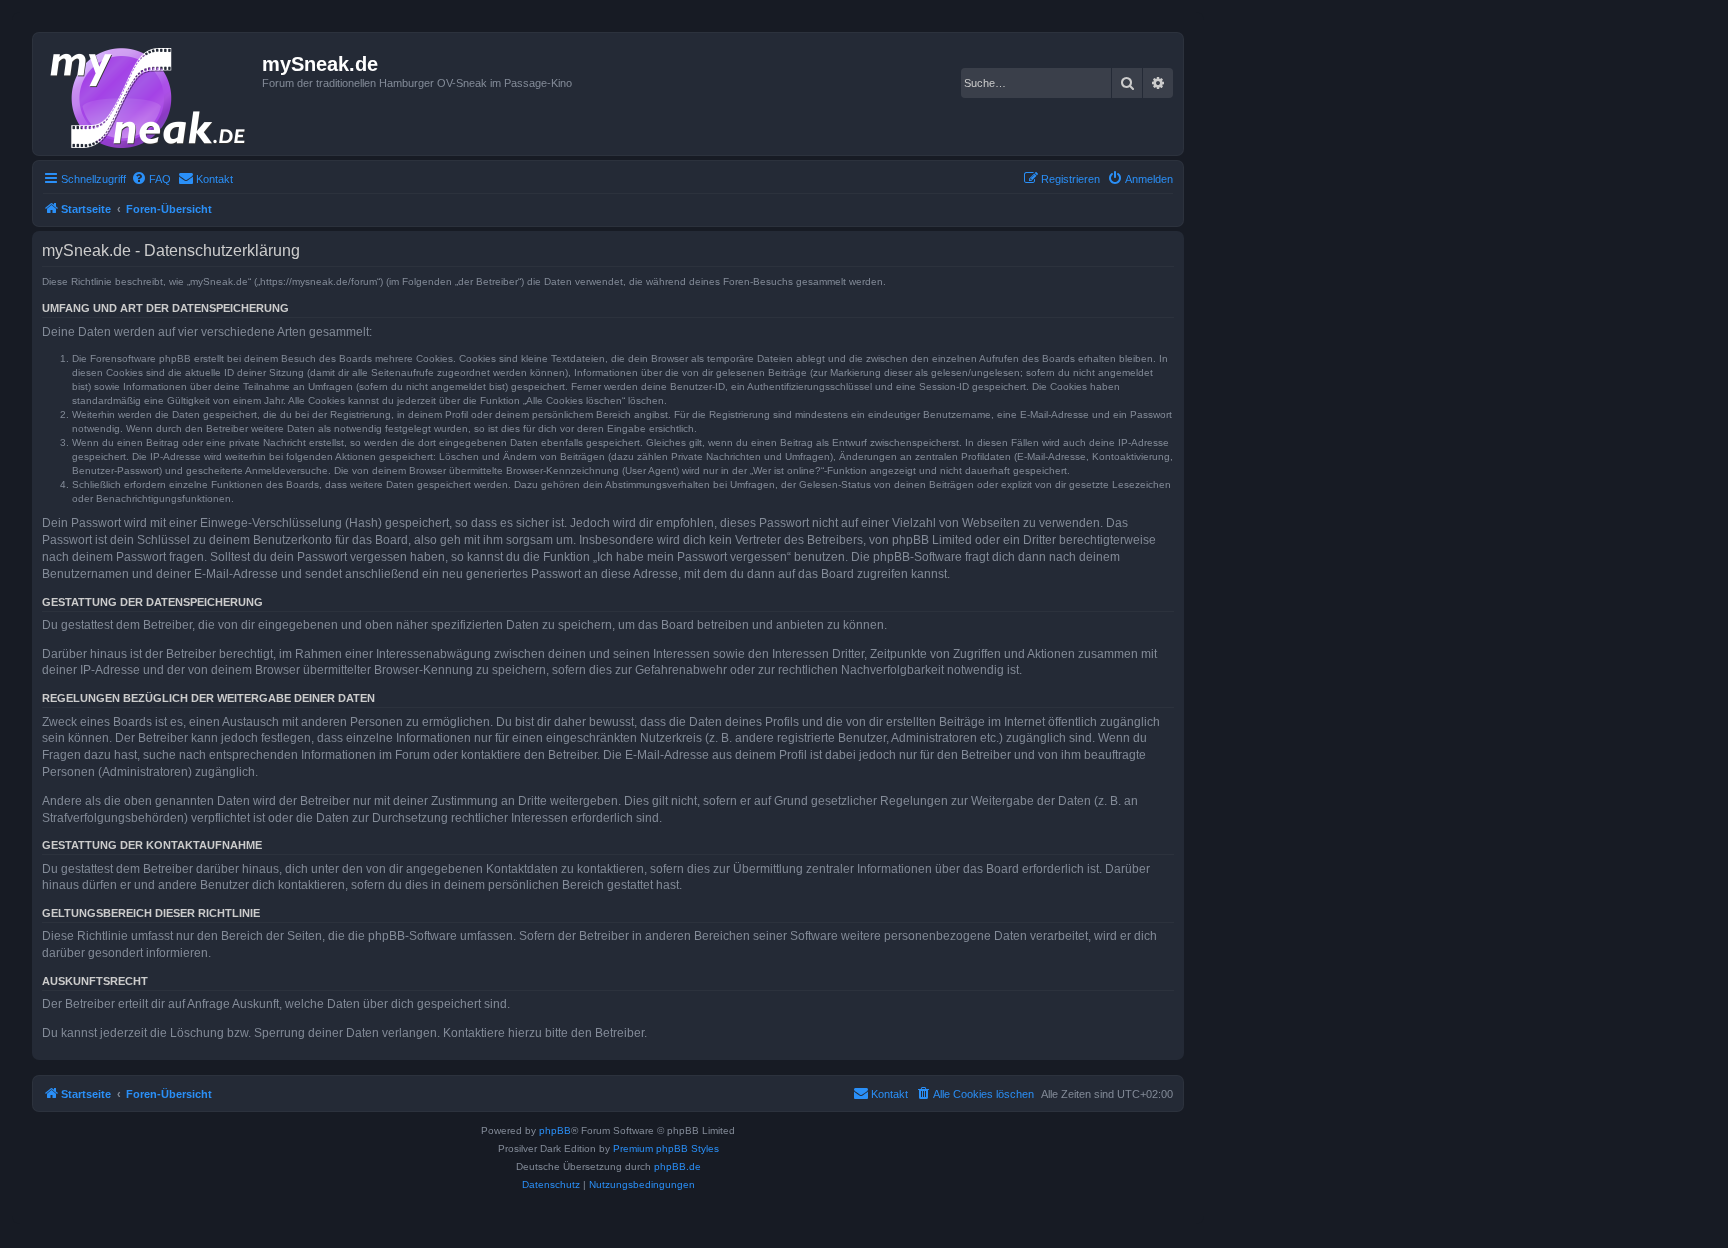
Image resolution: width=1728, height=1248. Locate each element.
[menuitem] (151, 179)
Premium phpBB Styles (666, 1148)
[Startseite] (150, 94)
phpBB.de (677, 1166)
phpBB (555, 1130)
